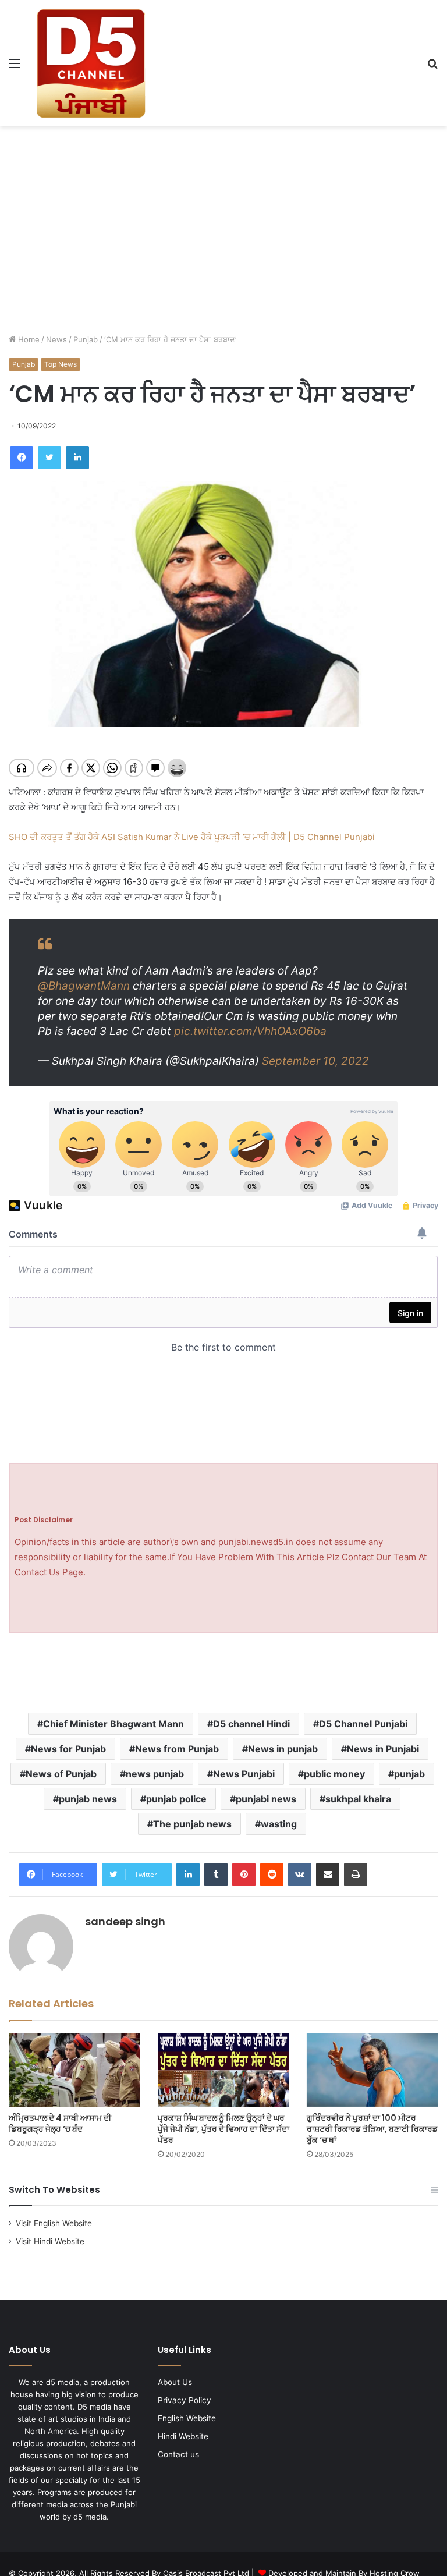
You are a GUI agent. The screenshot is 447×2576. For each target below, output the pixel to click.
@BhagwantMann (84, 986)
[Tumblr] (216, 1875)
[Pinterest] (244, 1875)
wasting (279, 1824)
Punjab (86, 339)
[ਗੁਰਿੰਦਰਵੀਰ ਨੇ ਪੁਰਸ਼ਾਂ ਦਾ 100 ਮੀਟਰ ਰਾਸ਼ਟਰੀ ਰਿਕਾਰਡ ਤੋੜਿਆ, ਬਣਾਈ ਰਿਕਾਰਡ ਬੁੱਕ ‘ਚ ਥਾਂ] (372, 2070)
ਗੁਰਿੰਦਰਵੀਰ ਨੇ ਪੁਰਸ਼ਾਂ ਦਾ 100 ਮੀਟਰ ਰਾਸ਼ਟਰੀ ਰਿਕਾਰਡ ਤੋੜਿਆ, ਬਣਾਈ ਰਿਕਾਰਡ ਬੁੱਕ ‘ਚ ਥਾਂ (372, 2129)
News (56, 339)
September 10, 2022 (315, 1061)
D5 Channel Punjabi (363, 1724)
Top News (61, 364)
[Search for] (432, 67)
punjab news (88, 1799)
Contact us (178, 2454)
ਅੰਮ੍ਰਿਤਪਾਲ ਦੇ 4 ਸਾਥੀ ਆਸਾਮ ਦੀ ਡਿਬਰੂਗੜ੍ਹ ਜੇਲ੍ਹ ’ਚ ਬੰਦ (60, 2123)
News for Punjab (68, 1749)
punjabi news (266, 1799)
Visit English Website (54, 2223)
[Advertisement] (223, 219)
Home (28, 339)
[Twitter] (49, 458)
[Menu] (15, 67)
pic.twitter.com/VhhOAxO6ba (250, 1031)
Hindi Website (183, 2436)
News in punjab (283, 1749)
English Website (187, 2418)
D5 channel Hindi (251, 1724)
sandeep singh (125, 1921)
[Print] (356, 1875)
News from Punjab (177, 1749)
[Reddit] (272, 1875)
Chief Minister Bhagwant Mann (113, 1724)
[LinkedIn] (77, 458)
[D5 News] (91, 63)
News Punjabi (244, 1774)
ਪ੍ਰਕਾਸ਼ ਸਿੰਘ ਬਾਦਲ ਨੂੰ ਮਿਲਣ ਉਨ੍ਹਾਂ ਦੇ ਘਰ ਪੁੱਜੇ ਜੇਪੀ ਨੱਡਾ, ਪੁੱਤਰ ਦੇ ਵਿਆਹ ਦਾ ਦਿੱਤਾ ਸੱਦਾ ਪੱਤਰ (223, 2129)
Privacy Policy (185, 2400)
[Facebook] (22, 458)
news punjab (155, 1774)
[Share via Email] (328, 1875)
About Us (175, 2382)
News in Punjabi (383, 1749)
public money (334, 1774)
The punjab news (192, 1824)
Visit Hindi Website (50, 2241)
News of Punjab (61, 1774)
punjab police (176, 1799)
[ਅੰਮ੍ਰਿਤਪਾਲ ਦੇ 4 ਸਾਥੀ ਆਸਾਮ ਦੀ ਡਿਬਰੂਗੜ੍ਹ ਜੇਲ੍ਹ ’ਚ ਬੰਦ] (74, 2070)
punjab (409, 1774)
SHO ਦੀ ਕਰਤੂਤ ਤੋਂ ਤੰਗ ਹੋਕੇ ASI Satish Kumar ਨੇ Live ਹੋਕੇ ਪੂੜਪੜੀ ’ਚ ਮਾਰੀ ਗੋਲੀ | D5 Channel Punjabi (192, 837)
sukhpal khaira (358, 1799)
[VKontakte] (300, 1875)
